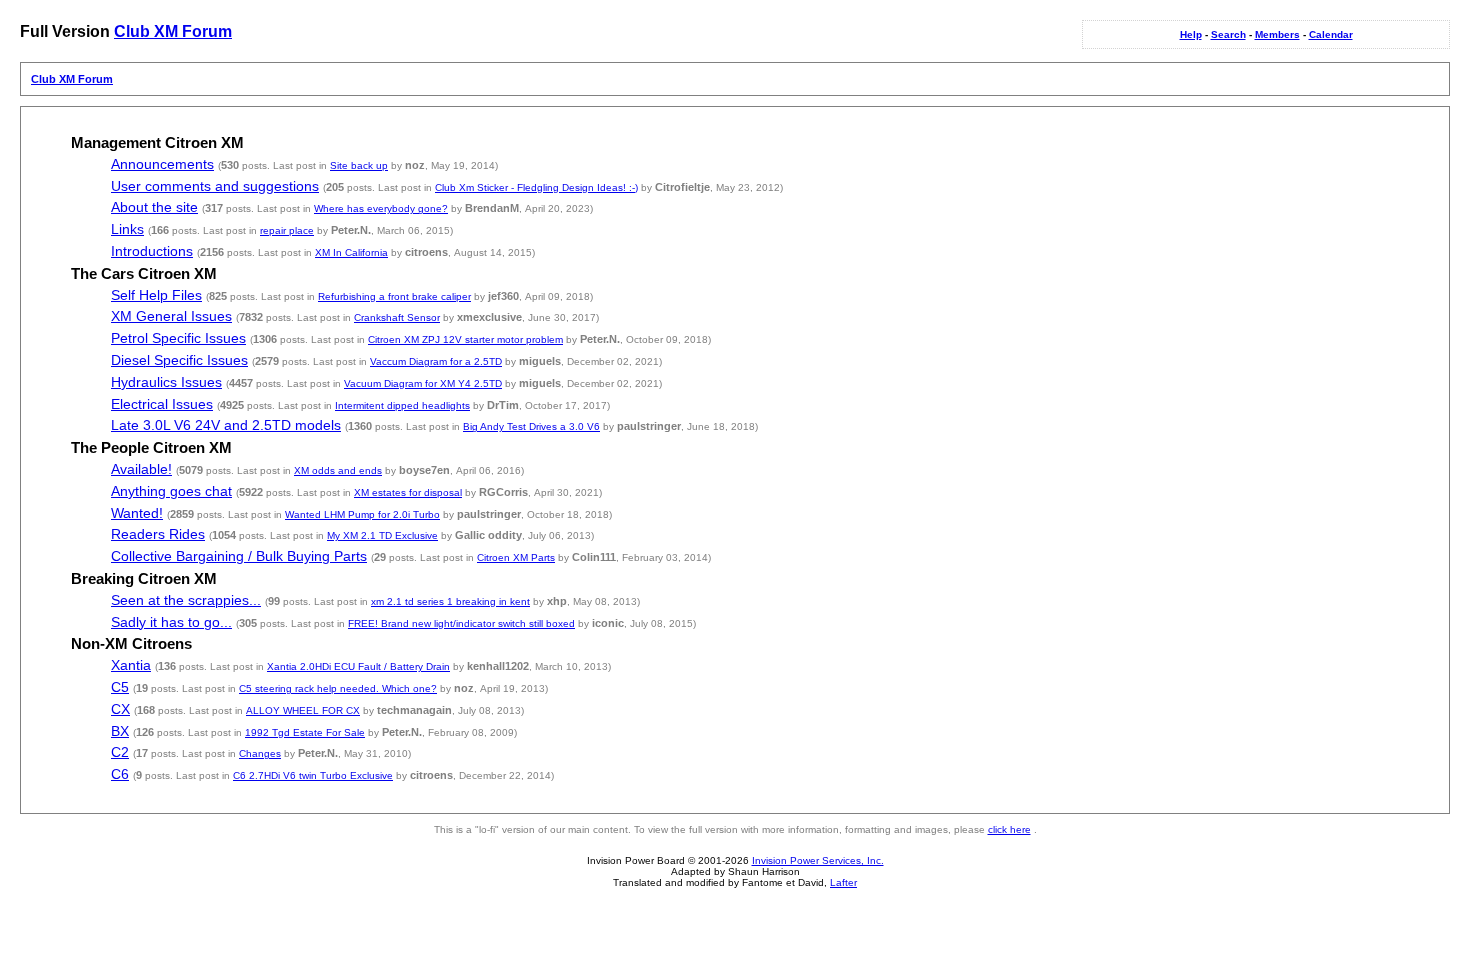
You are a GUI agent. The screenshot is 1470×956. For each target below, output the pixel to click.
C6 (120, 774)
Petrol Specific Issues (178, 338)
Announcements (162, 164)
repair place (287, 230)
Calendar (1331, 34)
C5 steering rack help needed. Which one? (338, 688)
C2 (120, 752)
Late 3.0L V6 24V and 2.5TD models (226, 425)
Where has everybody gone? (381, 208)
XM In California (351, 252)
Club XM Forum (173, 31)
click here (1009, 829)
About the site (154, 207)
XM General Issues (171, 316)
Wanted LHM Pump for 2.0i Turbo (362, 514)
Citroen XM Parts (516, 557)
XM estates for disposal (408, 492)
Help (1191, 34)
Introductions (152, 251)
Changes (260, 753)
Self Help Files (156, 295)
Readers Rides (158, 534)
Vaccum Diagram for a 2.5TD (436, 361)
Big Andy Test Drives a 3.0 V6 (531, 426)
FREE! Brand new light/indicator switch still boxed (461, 623)
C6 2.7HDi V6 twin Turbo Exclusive (313, 775)
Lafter (843, 882)
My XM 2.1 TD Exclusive (382, 535)
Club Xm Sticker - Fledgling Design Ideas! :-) (536, 187)
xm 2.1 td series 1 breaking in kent (450, 601)
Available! (141, 469)
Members (1277, 34)
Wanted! (137, 513)
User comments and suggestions (215, 186)
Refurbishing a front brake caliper (394, 296)
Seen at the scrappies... (186, 600)
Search (1228, 34)
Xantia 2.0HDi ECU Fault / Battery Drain (358, 666)
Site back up (359, 165)
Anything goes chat (171, 491)
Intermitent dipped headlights (402, 405)
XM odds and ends (338, 470)
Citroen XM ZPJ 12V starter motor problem (465, 339)
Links (127, 229)
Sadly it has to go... (171, 622)
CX (120, 709)
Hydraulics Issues (166, 382)
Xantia (131, 665)
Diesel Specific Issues (179, 360)
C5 (120, 687)
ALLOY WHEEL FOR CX (303, 710)
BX (120, 731)
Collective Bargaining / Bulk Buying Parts (239, 556)
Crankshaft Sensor (397, 317)
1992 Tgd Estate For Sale (305, 732)
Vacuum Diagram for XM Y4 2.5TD (423, 383)
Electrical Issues (162, 404)
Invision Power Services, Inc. (818, 860)
